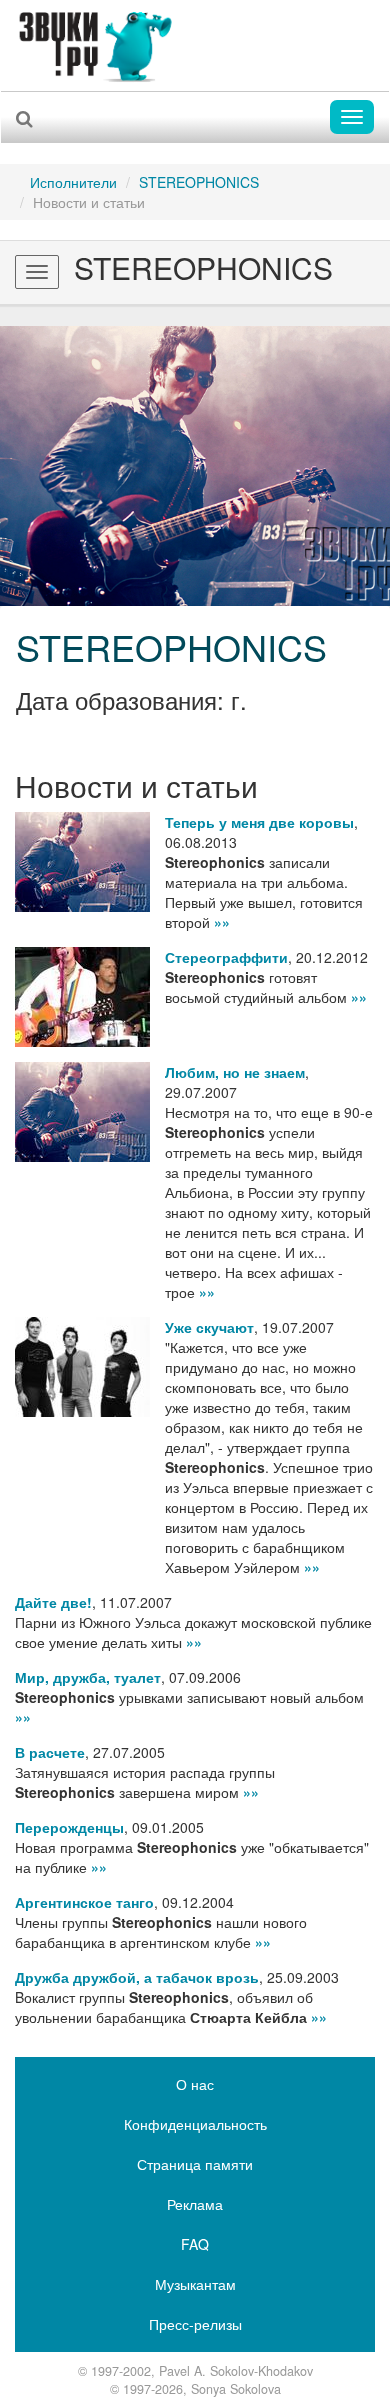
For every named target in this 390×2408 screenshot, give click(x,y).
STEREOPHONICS (199, 182)
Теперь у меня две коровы (259, 822)
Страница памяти (195, 2164)
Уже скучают (209, 1327)
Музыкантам (195, 2284)
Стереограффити (226, 957)
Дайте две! (53, 1602)
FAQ (195, 2244)
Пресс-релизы (195, 2324)
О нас (195, 2084)
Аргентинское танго (84, 1902)
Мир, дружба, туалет (88, 1677)
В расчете (50, 1752)
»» (222, 922)
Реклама (195, 2204)
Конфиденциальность (195, 2124)
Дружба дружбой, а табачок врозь (137, 1977)
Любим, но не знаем (235, 1072)
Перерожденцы (69, 1827)
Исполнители (73, 182)
